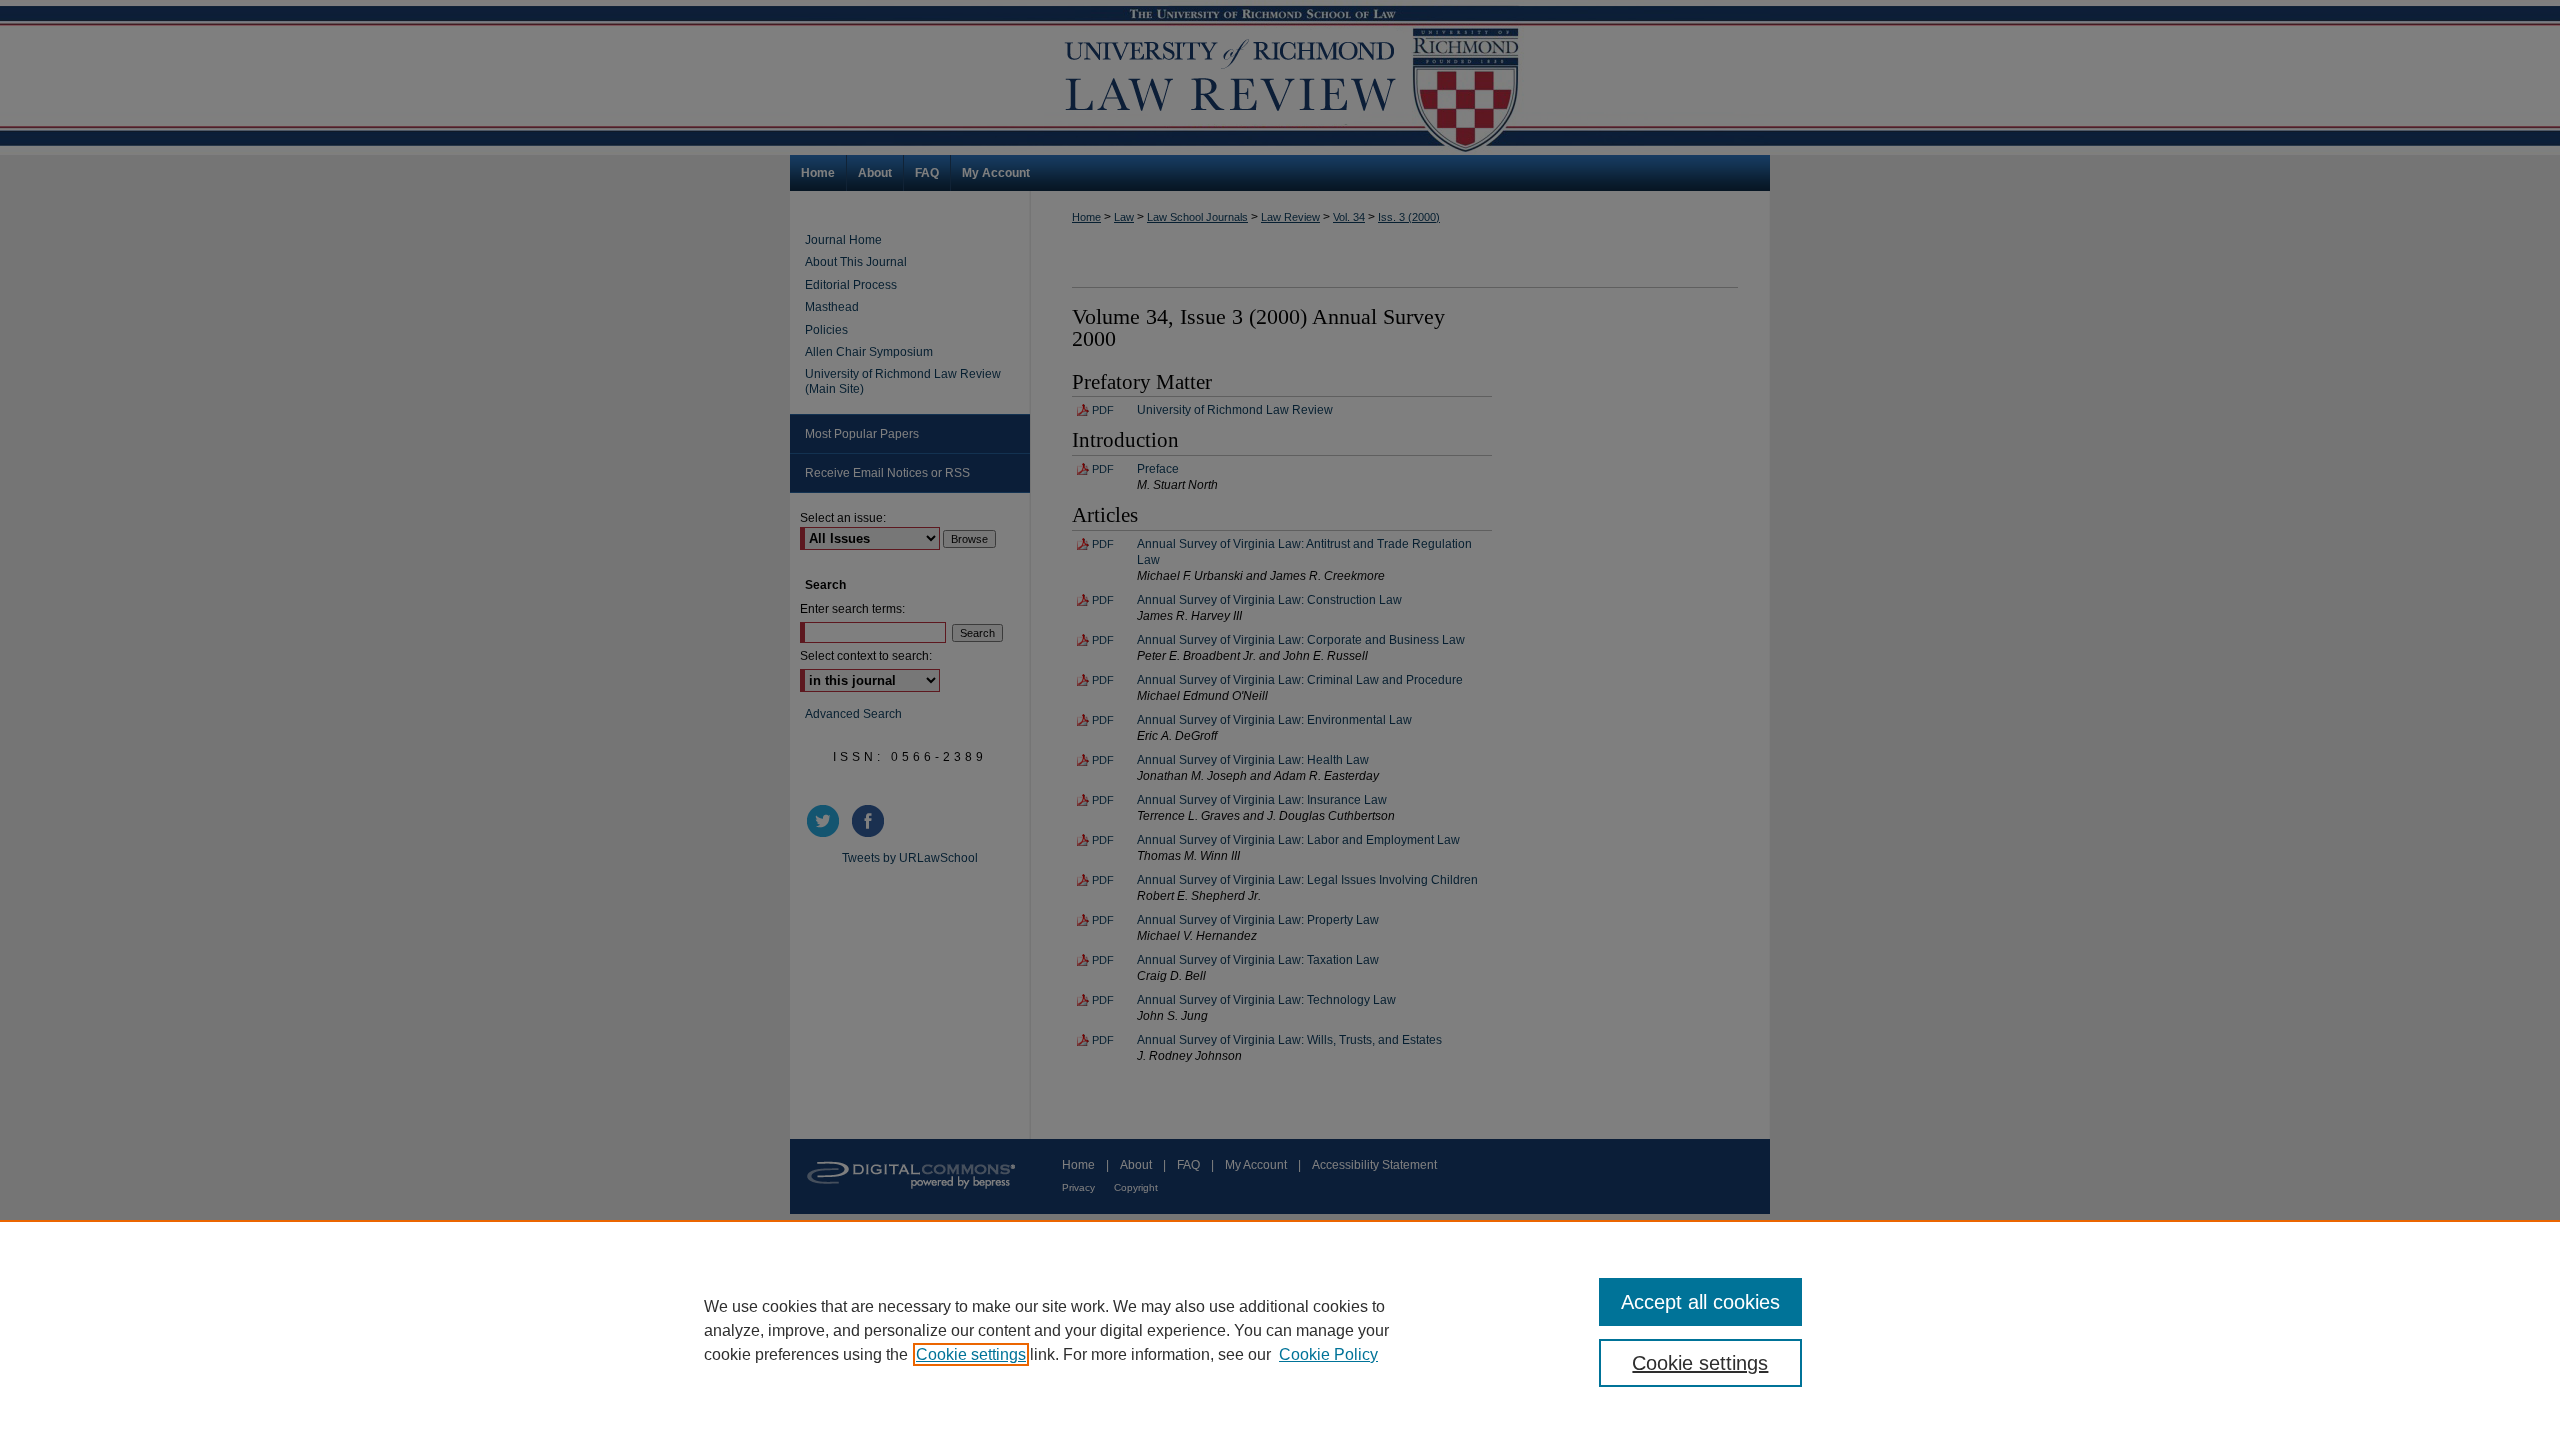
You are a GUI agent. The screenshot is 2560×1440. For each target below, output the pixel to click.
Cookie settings (971, 1354)
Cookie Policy (1328, 1354)
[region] (1280, 1330)
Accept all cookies (1700, 1302)
